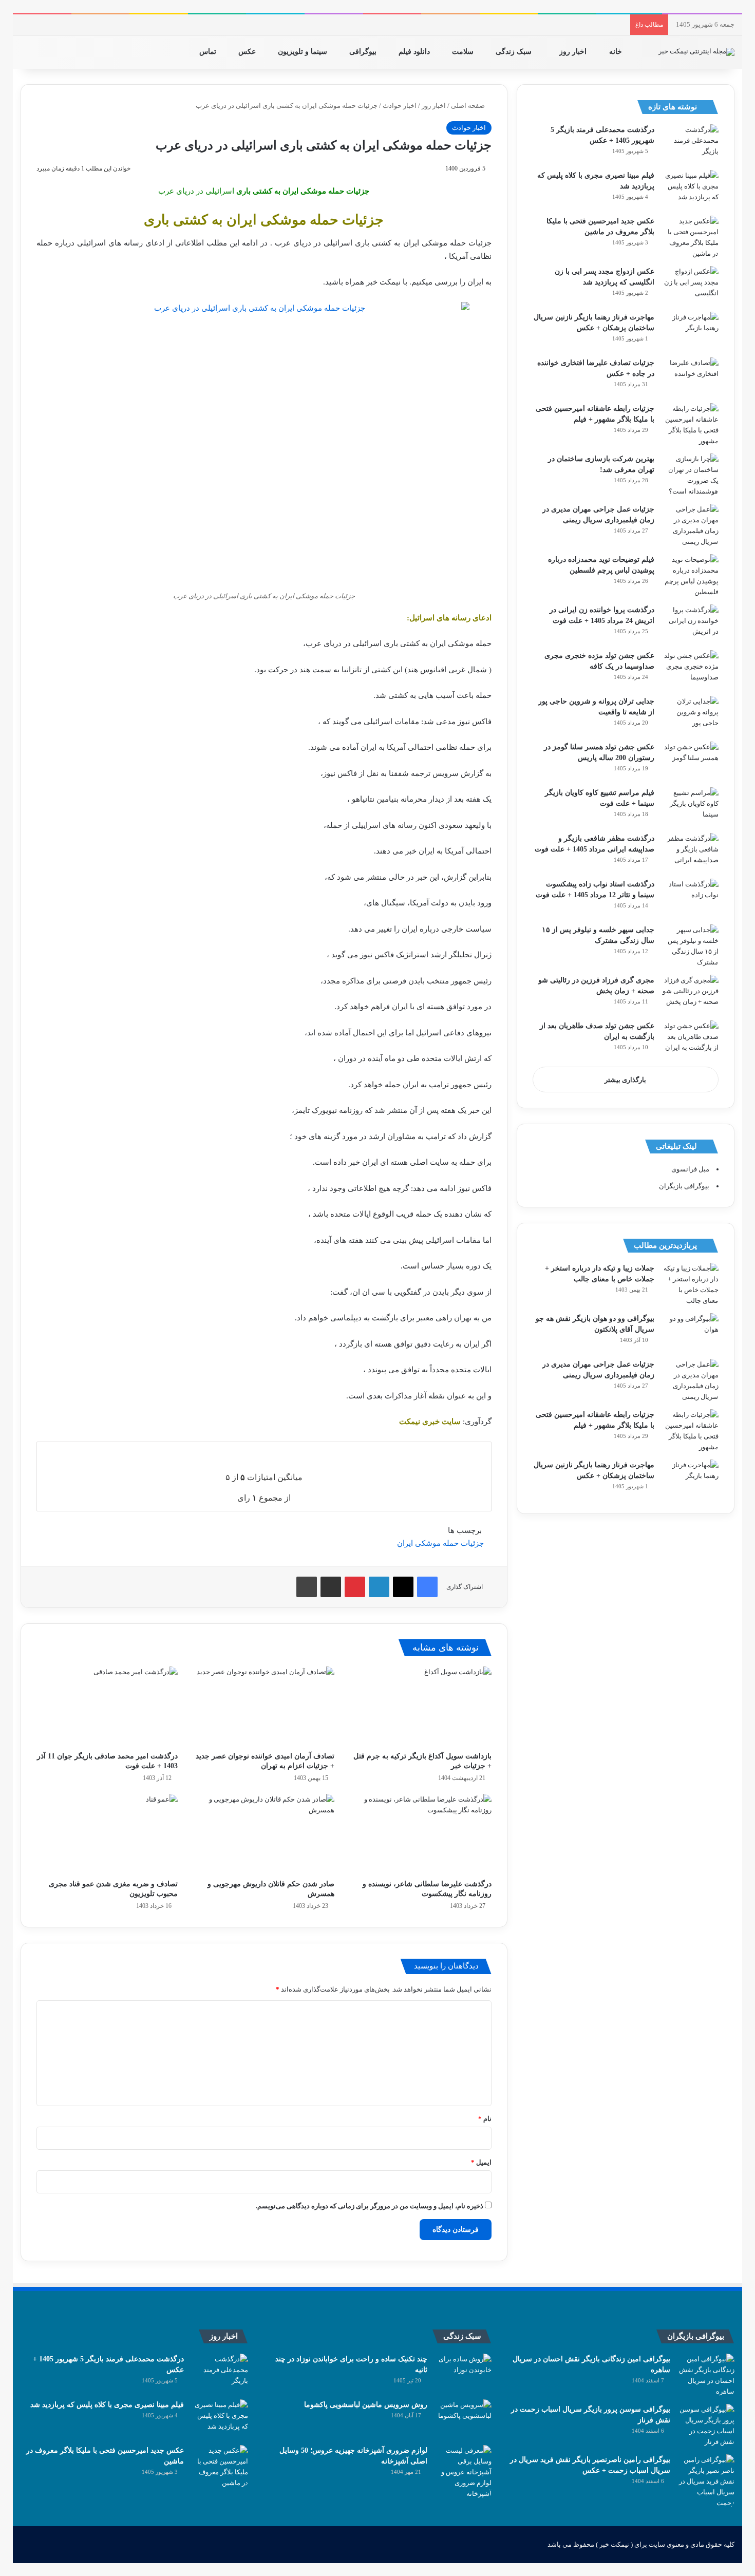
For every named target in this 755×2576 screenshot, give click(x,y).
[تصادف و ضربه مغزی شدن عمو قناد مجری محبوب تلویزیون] (107, 1834)
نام (485, 2119)
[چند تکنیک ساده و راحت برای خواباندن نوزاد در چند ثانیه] (463, 2373)
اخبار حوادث (400, 106)
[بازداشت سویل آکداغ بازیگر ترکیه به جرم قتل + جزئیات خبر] (420, 1706)
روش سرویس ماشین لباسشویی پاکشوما (366, 2405)
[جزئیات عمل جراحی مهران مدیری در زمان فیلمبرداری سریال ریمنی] (690, 525)
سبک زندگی (515, 52)
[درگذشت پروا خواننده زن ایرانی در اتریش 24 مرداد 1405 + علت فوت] (690, 624)
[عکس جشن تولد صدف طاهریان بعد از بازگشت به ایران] (690, 1040)
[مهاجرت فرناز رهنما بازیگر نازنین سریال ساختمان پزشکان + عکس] (690, 331)
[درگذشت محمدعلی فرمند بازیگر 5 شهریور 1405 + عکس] (690, 144)
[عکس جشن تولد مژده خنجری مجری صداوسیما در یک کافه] (690, 669)
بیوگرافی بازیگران (684, 1186)
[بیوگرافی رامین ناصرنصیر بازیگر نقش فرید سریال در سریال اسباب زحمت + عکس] (706, 2481)
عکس (248, 52)
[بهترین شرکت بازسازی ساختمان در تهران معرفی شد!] (690, 475)
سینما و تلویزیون (304, 52)
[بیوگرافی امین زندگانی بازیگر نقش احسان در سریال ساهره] (706, 2375)
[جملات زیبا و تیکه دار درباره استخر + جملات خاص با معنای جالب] (690, 1284)
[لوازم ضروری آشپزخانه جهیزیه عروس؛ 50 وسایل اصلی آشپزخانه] (463, 2472)
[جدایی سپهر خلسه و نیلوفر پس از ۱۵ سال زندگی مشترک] (690, 946)
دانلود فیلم (415, 52)
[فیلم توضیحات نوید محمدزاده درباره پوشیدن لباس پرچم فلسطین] (690, 576)
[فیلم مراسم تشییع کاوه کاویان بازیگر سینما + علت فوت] (690, 807)
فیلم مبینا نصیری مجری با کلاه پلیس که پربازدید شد (107, 2405)
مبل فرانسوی (690, 1169)
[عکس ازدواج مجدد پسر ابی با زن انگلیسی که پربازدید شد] (690, 285)
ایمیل (481, 2162)
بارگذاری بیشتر (625, 1080)
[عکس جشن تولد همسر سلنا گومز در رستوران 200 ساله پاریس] (690, 761)
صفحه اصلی (469, 106)
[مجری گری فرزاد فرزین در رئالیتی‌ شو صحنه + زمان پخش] (690, 994)
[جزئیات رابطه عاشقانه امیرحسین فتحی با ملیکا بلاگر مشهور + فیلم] (690, 425)
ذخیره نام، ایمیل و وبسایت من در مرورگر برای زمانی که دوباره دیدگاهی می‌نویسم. (370, 2206)
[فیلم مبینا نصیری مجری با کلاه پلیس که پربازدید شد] (690, 189)
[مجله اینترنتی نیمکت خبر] (696, 52)
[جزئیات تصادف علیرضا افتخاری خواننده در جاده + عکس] (690, 377)
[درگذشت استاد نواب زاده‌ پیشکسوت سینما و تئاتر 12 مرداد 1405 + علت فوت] (690, 898)
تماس (209, 52)
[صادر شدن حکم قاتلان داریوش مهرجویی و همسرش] (264, 1834)
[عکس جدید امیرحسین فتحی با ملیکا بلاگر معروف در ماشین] (690, 237)
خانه (617, 52)
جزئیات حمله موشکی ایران (440, 1543)
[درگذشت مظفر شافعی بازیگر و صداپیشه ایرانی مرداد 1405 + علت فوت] (690, 852)
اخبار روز (574, 52)
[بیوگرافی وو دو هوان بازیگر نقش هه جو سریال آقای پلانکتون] (690, 1332)
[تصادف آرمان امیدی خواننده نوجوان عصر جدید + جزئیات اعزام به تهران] (264, 1706)
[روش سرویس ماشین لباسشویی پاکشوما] (463, 2419)
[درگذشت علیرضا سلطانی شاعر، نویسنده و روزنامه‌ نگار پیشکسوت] (420, 1834)
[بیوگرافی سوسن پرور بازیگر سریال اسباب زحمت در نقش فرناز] (706, 2426)
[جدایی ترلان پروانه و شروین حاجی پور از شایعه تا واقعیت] (690, 715)
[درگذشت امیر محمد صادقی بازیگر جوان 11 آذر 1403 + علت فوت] (107, 1706)
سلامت (464, 52)
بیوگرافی (364, 52)
